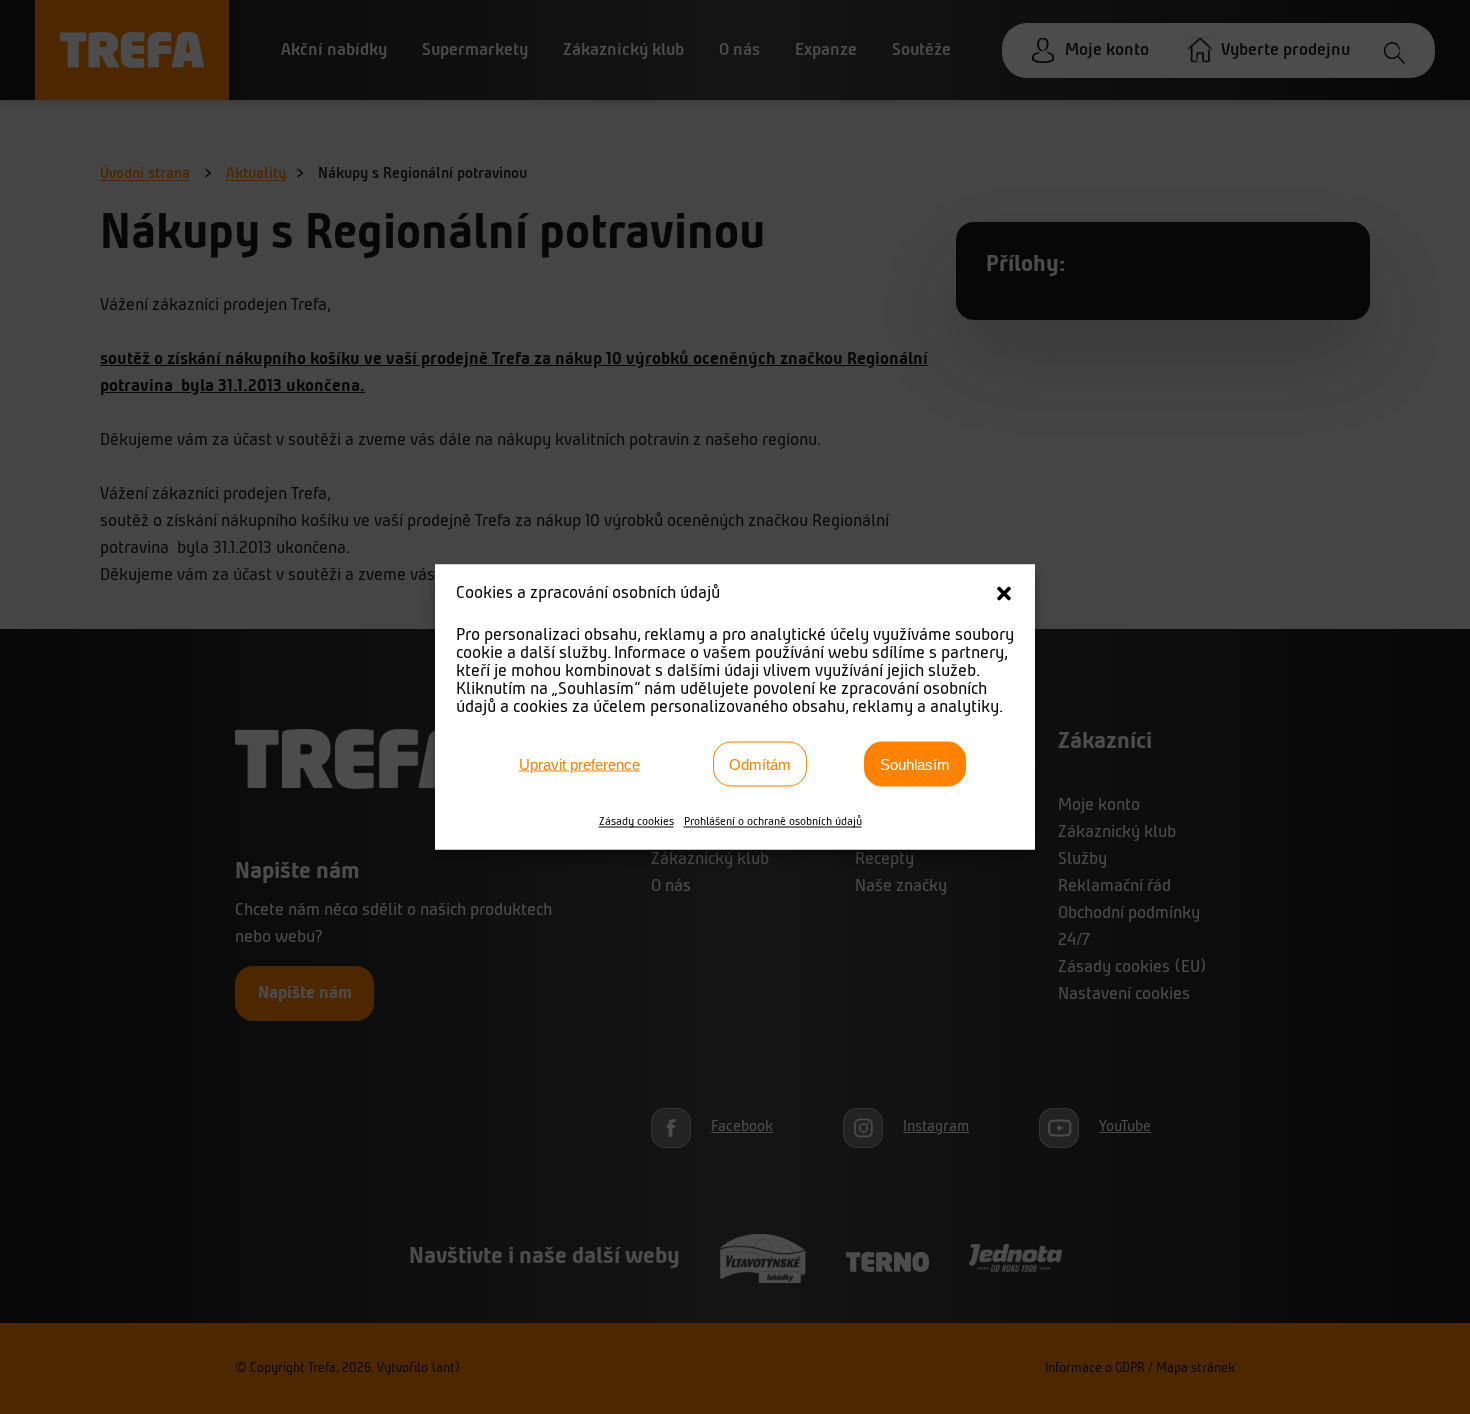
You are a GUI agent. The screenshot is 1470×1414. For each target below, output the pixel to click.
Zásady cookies (636, 822)
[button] (1004, 594)
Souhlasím (915, 763)
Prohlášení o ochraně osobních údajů (773, 822)
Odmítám (760, 763)
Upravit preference (579, 763)
